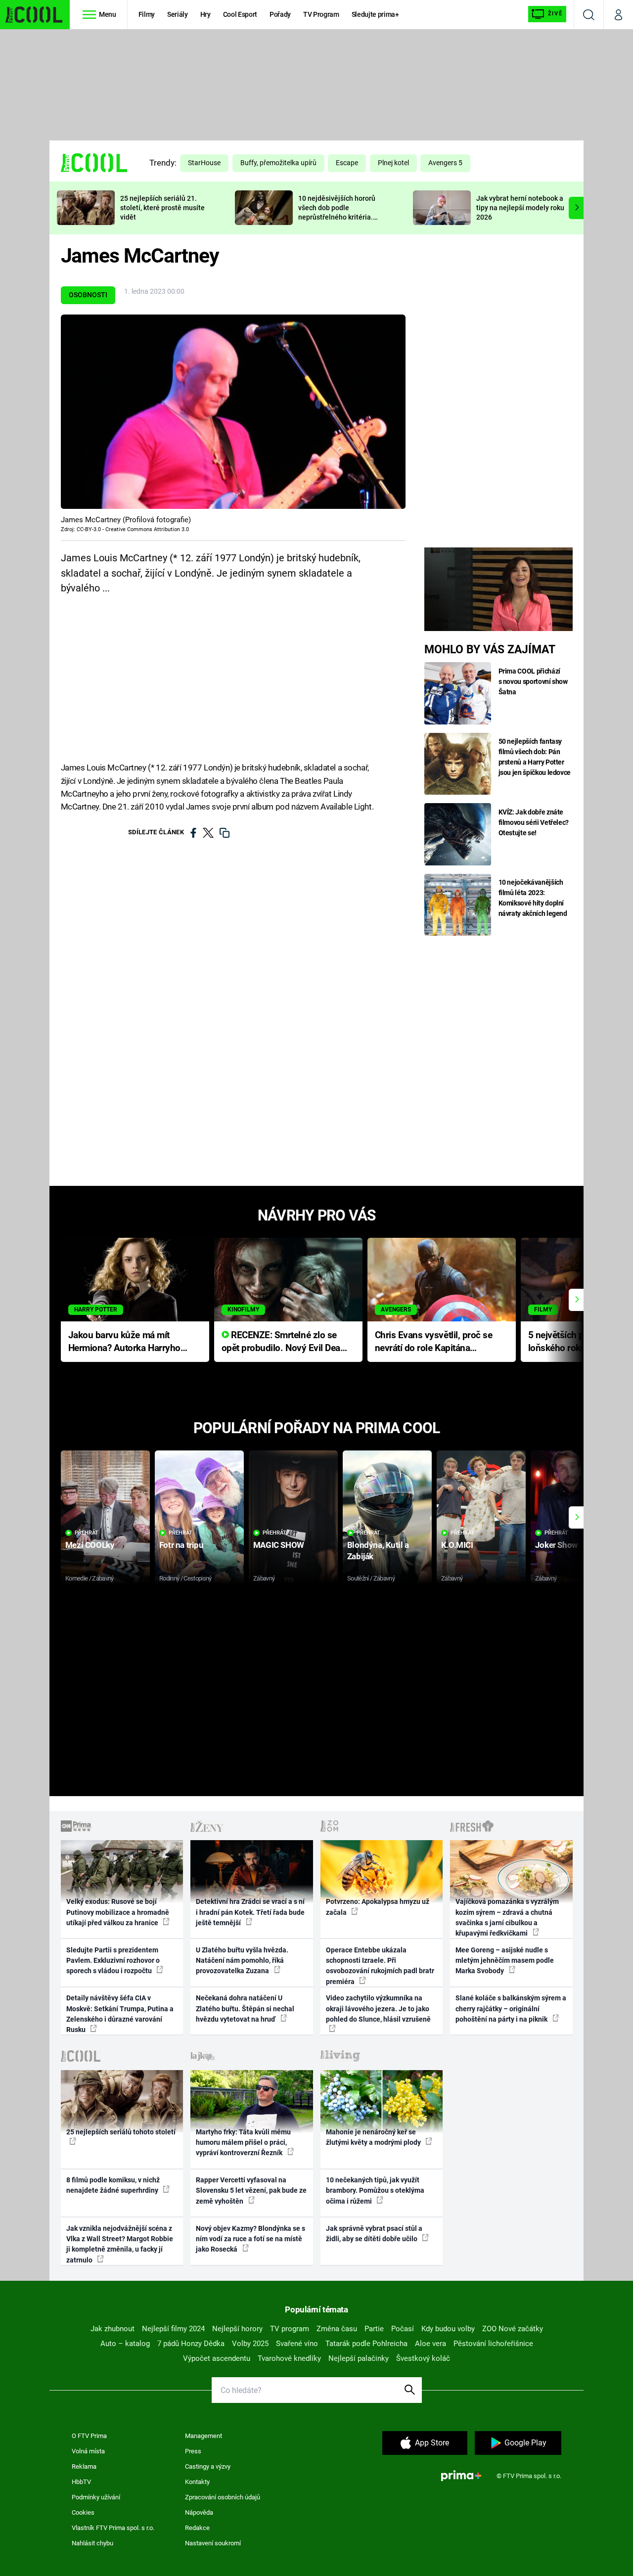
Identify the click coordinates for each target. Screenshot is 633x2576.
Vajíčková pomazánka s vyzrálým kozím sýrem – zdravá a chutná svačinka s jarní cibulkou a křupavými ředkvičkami (507, 1917)
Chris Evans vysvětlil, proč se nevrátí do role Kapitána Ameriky (434, 1342)
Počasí (403, 2329)
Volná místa (88, 2451)
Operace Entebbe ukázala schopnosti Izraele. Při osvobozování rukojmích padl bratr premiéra (380, 1966)
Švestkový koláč (423, 2358)
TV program (290, 2329)
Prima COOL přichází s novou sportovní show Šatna (533, 681)
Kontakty (197, 2482)
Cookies (83, 2512)
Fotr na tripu (181, 1545)
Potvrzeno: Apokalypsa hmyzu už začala (378, 1907)
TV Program (321, 14)
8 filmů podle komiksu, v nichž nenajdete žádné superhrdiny (113, 2185)
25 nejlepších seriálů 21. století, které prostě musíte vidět (162, 208)
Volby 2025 (250, 2344)
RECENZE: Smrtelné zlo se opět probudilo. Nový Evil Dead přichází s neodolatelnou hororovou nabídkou (284, 1342)
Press (193, 2451)
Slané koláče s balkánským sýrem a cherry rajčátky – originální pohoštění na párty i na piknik (511, 2009)
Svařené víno (297, 2344)
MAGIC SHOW (279, 1545)
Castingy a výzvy (208, 2466)
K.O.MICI (457, 1545)
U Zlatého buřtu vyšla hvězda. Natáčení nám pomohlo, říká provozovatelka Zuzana (242, 1961)
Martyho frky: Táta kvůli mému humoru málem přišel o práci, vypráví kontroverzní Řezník (243, 2143)
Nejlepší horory (237, 2329)
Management (203, 2436)
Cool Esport (240, 14)
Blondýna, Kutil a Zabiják (378, 1551)
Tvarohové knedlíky (289, 2358)
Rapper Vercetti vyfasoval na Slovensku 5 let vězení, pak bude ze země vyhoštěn (251, 2191)
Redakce (197, 2528)
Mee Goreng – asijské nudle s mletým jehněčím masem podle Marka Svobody (505, 1961)
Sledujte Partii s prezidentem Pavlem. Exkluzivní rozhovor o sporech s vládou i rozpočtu (113, 1961)
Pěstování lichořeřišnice (493, 2344)
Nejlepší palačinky (359, 2358)
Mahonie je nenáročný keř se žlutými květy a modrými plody (374, 2137)
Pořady (280, 14)
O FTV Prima (89, 2436)
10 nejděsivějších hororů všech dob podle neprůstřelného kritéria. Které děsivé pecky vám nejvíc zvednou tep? (337, 217)
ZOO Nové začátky (513, 2329)
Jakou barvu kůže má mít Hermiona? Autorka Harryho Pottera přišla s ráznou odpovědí (124, 1342)
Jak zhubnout (113, 2329)
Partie (374, 2329)
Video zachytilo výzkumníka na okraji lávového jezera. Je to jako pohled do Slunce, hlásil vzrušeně (378, 2009)
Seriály (178, 14)
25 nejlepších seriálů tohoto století (121, 2132)
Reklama (84, 2466)
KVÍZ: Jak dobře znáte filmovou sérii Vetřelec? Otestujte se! (534, 822)
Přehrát (87, 1533)
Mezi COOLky (90, 1545)
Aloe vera (430, 2344)
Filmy (147, 14)
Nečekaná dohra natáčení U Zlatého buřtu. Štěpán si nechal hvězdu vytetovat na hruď (245, 2009)
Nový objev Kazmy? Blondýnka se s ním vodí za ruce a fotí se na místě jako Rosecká (250, 2239)
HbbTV (81, 2482)
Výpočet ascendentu (217, 2358)
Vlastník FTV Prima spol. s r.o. (113, 2528)
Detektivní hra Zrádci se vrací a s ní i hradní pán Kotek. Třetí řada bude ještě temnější (250, 1912)
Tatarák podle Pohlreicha (366, 2344)
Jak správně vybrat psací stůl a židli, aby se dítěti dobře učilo (374, 2234)
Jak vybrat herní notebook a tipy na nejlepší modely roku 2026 (520, 208)
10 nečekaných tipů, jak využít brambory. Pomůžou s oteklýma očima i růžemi (375, 2191)
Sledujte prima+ (375, 14)
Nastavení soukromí (213, 2543)
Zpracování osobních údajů (223, 2497)
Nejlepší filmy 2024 (173, 2329)
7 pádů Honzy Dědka (191, 2344)
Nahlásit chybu (92, 2543)
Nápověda (199, 2512)
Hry (205, 14)
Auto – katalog (125, 2344)
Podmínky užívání (96, 2497)
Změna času (337, 2329)
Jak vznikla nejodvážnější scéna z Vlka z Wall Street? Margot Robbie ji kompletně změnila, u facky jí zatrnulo (120, 2244)
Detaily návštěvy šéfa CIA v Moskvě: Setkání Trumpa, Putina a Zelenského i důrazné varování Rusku (120, 2014)
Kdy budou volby (448, 2329)
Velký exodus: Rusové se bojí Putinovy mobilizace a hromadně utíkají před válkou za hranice (118, 1912)
